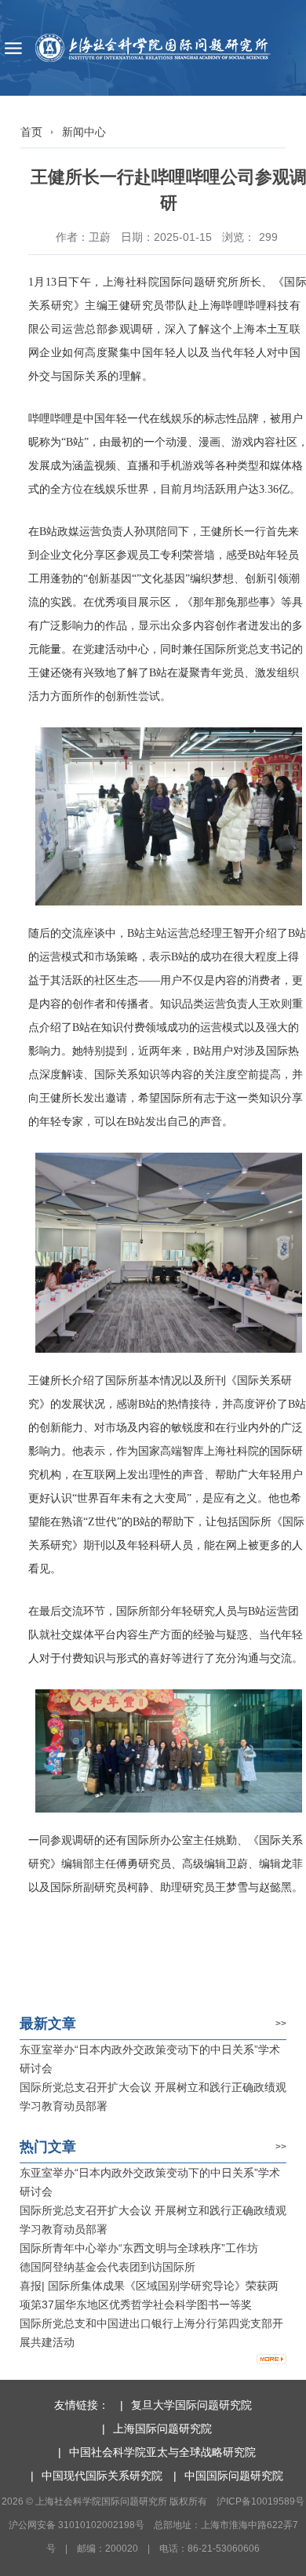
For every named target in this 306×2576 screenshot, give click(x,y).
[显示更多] (271, 2359)
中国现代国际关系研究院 (102, 2476)
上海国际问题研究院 (162, 2428)
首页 (31, 132)
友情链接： (82, 2405)
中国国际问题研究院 (234, 2476)
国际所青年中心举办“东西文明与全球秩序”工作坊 (139, 2248)
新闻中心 (84, 132)
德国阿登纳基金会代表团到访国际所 (107, 2267)
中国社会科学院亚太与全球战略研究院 (162, 2452)
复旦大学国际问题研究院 (191, 2405)
